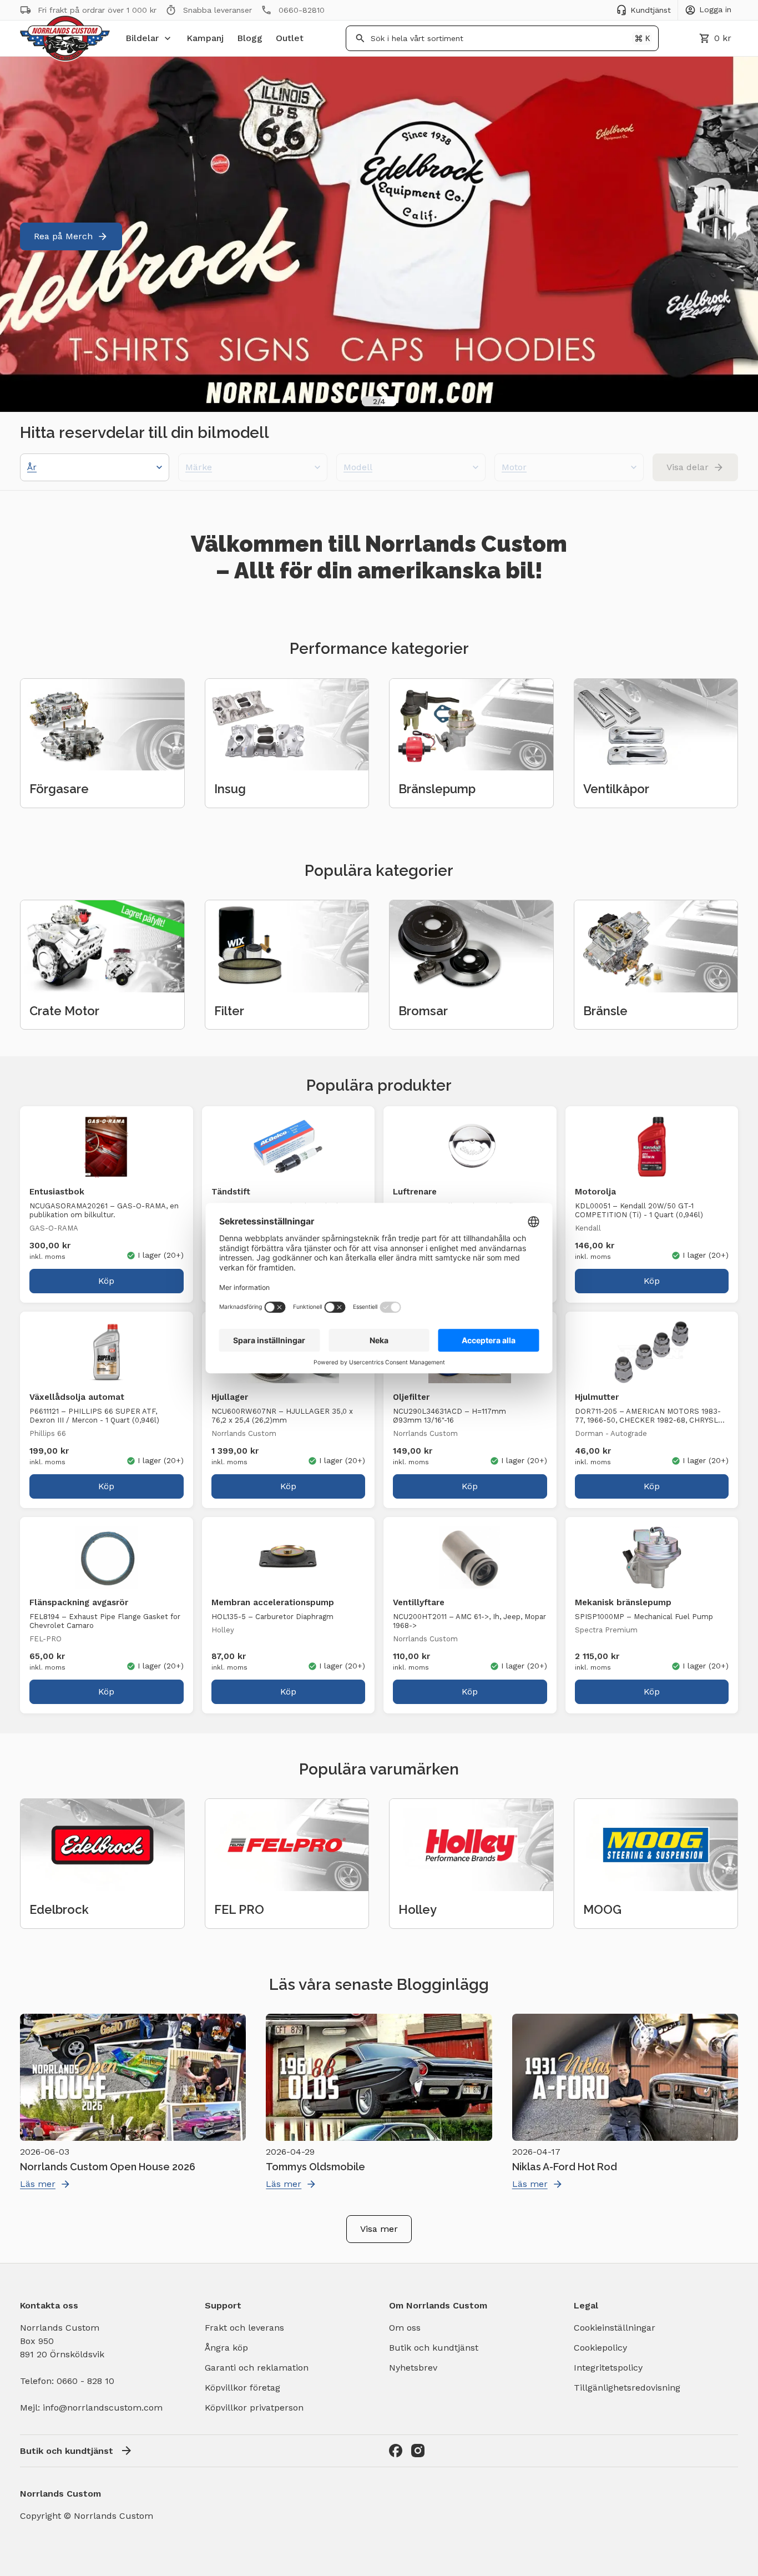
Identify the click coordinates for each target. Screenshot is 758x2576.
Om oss (405, 2328)
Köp (106, 1281)
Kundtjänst (651, 10)
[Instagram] (418, 2451)
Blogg (250, 38)
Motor (514, 467)
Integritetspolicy (608, 2368)
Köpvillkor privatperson (254, 2408)
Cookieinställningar (615, 2328)
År (32, 467)
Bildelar (142, 38)
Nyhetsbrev (413, 2368)
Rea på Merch (63, 236)
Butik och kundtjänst (434, 2348)
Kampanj (205, 38)
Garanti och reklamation (257, 2368)
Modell (358, 467)
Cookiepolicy (600, 2348)
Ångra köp (226, 2348)
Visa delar (688, 467)
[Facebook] (396, 2451)
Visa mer (379, 2229)
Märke (199, 467)
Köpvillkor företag (242, 2388)
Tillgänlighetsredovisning (627, 2388)
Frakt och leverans (244, 2328)
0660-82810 (302, 10)
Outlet (290, 38)
